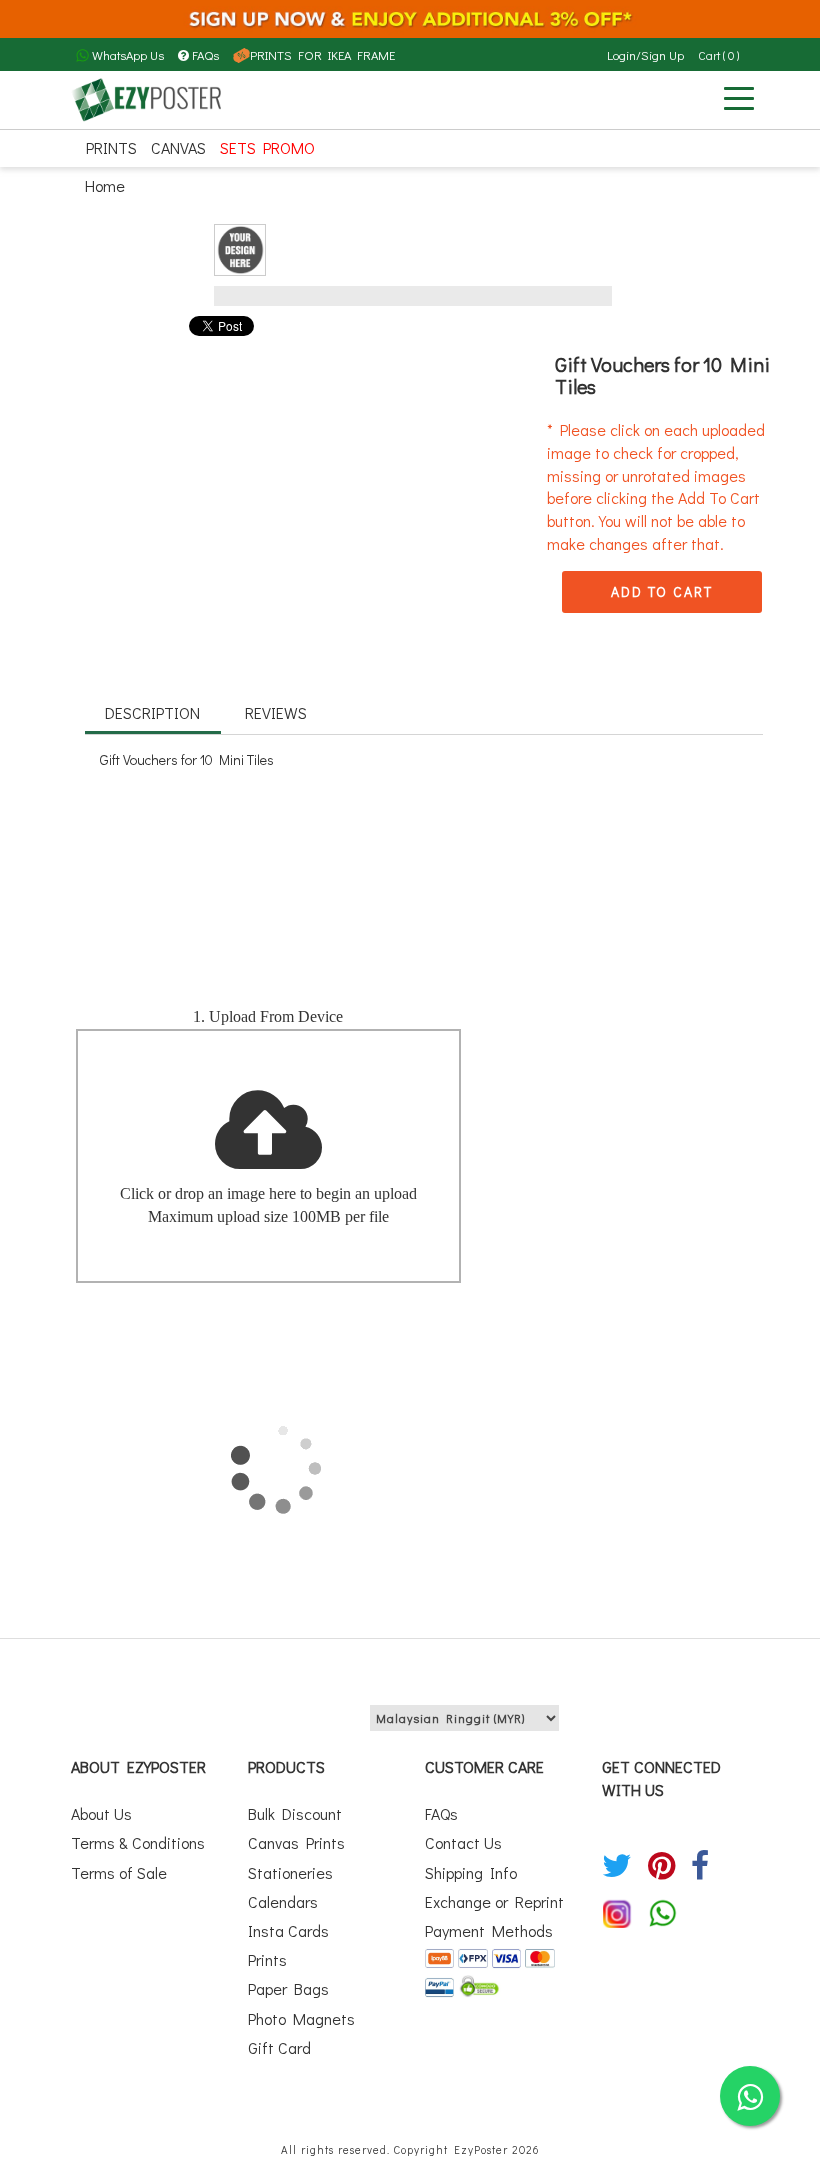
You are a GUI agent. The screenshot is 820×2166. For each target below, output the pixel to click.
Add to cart (662, 591)
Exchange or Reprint (494, 1901)
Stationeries (290, 1872)
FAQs (205, 55)
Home (105, 185)
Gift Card (279, 2047)
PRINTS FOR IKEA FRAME (322, 55)
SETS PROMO (267, 147)
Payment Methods (489, 1930)
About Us (101, 1813)
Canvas (178, 147)
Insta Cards (288, 1930)
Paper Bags (288, 1988)
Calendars (283, 1901)
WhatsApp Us (126, 55)
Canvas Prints (296, 1842)
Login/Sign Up (645, 55)
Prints (111, 147)
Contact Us (463, 1842)
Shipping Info (471, 1872)
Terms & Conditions (138, 1842)
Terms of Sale (119, 1872)
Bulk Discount (295, 1813)
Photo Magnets (301, 2018)
